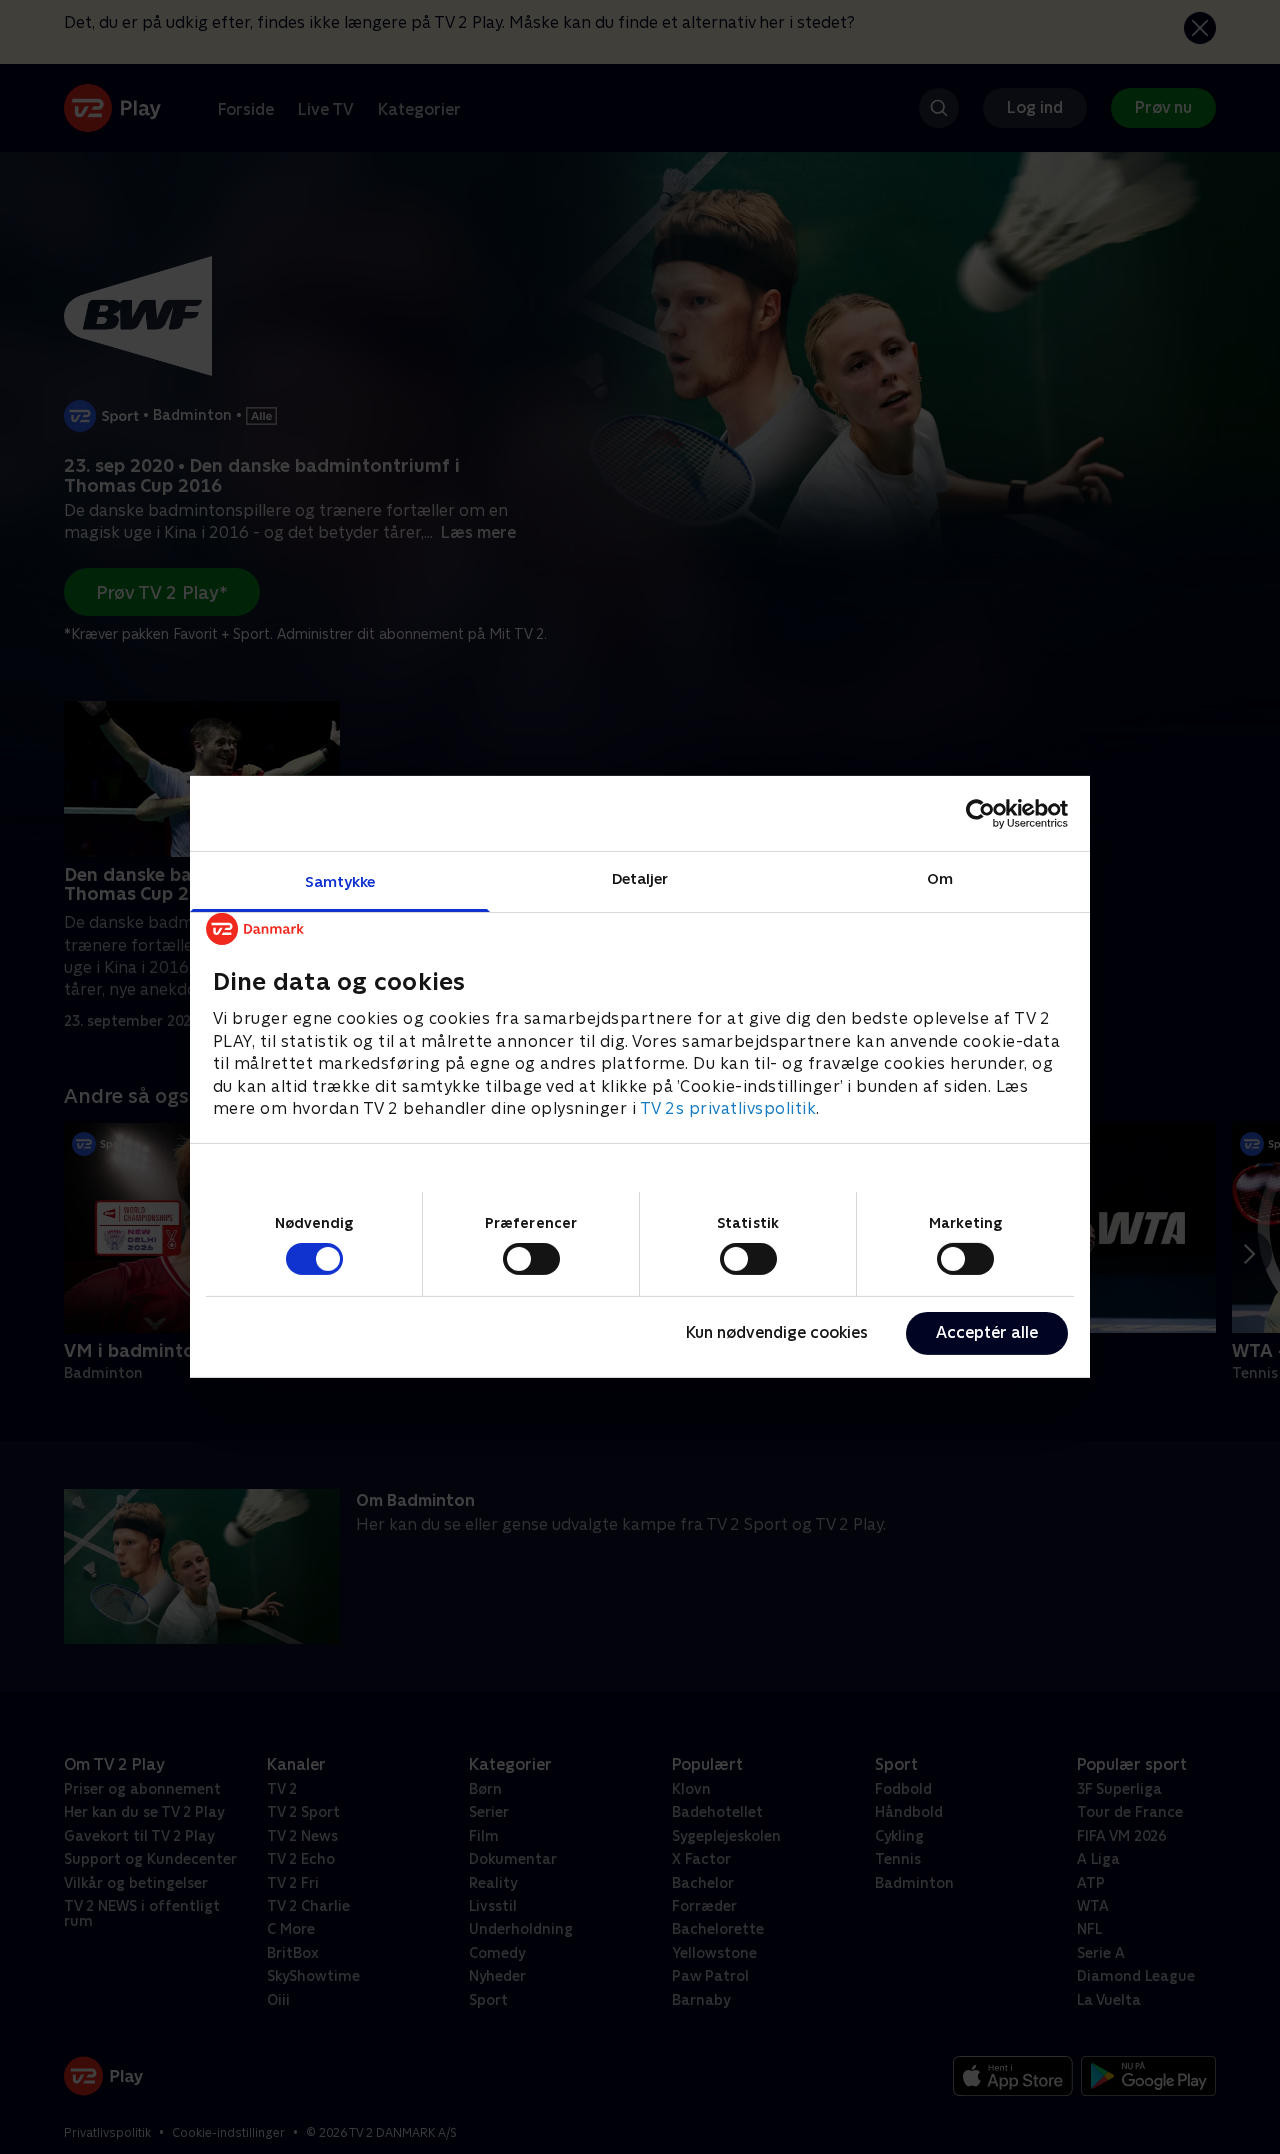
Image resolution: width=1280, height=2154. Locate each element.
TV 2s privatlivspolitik (728, 1108)
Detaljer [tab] (640, 878)
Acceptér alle (987, 1332)
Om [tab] (940, 878)
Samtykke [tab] (340, 881)
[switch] (531, 1259)
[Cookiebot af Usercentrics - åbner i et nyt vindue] (980, 813)
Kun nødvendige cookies (777, 1332)
